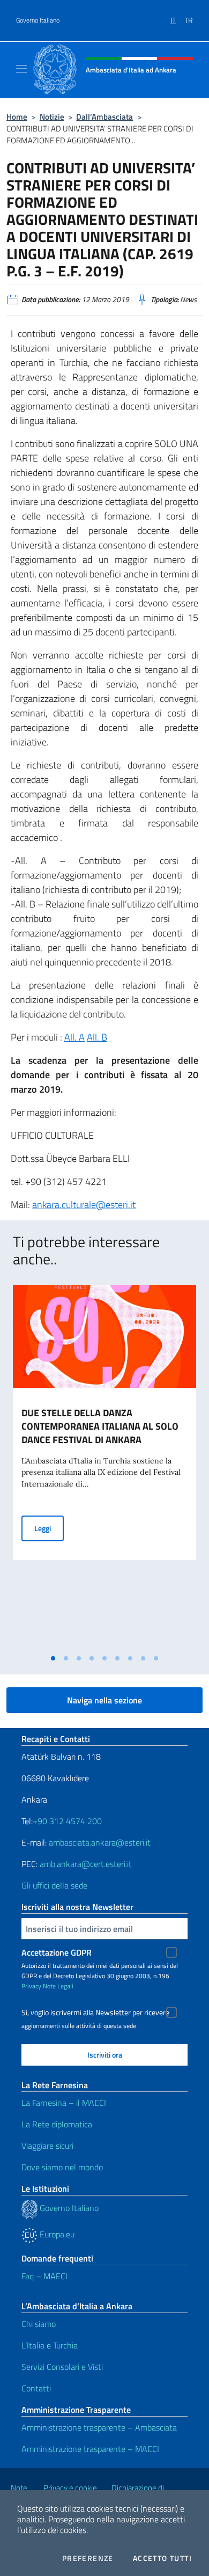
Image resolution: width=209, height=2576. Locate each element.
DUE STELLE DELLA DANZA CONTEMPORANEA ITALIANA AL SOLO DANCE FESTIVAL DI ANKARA (100, 1426)
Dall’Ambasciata (104, 117)
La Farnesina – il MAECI (64, 2103)
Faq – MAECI (44, 2276)
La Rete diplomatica (57, 2124)
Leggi (49, 1528)
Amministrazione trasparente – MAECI (90, 2449)
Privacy (31, 1986)
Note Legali (58, 1986)
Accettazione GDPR (57, 1952)
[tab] (53, 1658)
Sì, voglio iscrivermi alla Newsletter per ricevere (95, 2012)
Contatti (36, 2388)
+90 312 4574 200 (67, 1821)
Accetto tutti (162, 2558)
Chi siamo (39, 2324)
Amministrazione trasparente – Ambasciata (99, 2427)
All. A (74, 1037)
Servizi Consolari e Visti (62, 2367)
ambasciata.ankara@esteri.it (100, 1842)
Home (17, 117)
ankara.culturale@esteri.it (84, 1205)
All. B (97, 1037)
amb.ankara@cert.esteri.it (86, 1864)
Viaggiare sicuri (47, 2146)
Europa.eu (56, 2234)
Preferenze (88, 2558)
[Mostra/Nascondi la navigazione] (21, 69)
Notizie (52, 117)
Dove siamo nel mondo (62, 2167)
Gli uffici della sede (54, 1885)
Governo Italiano (38, 20)
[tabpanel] (104, 1467)
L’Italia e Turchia (50, 2345)
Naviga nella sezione (104, 1700)
